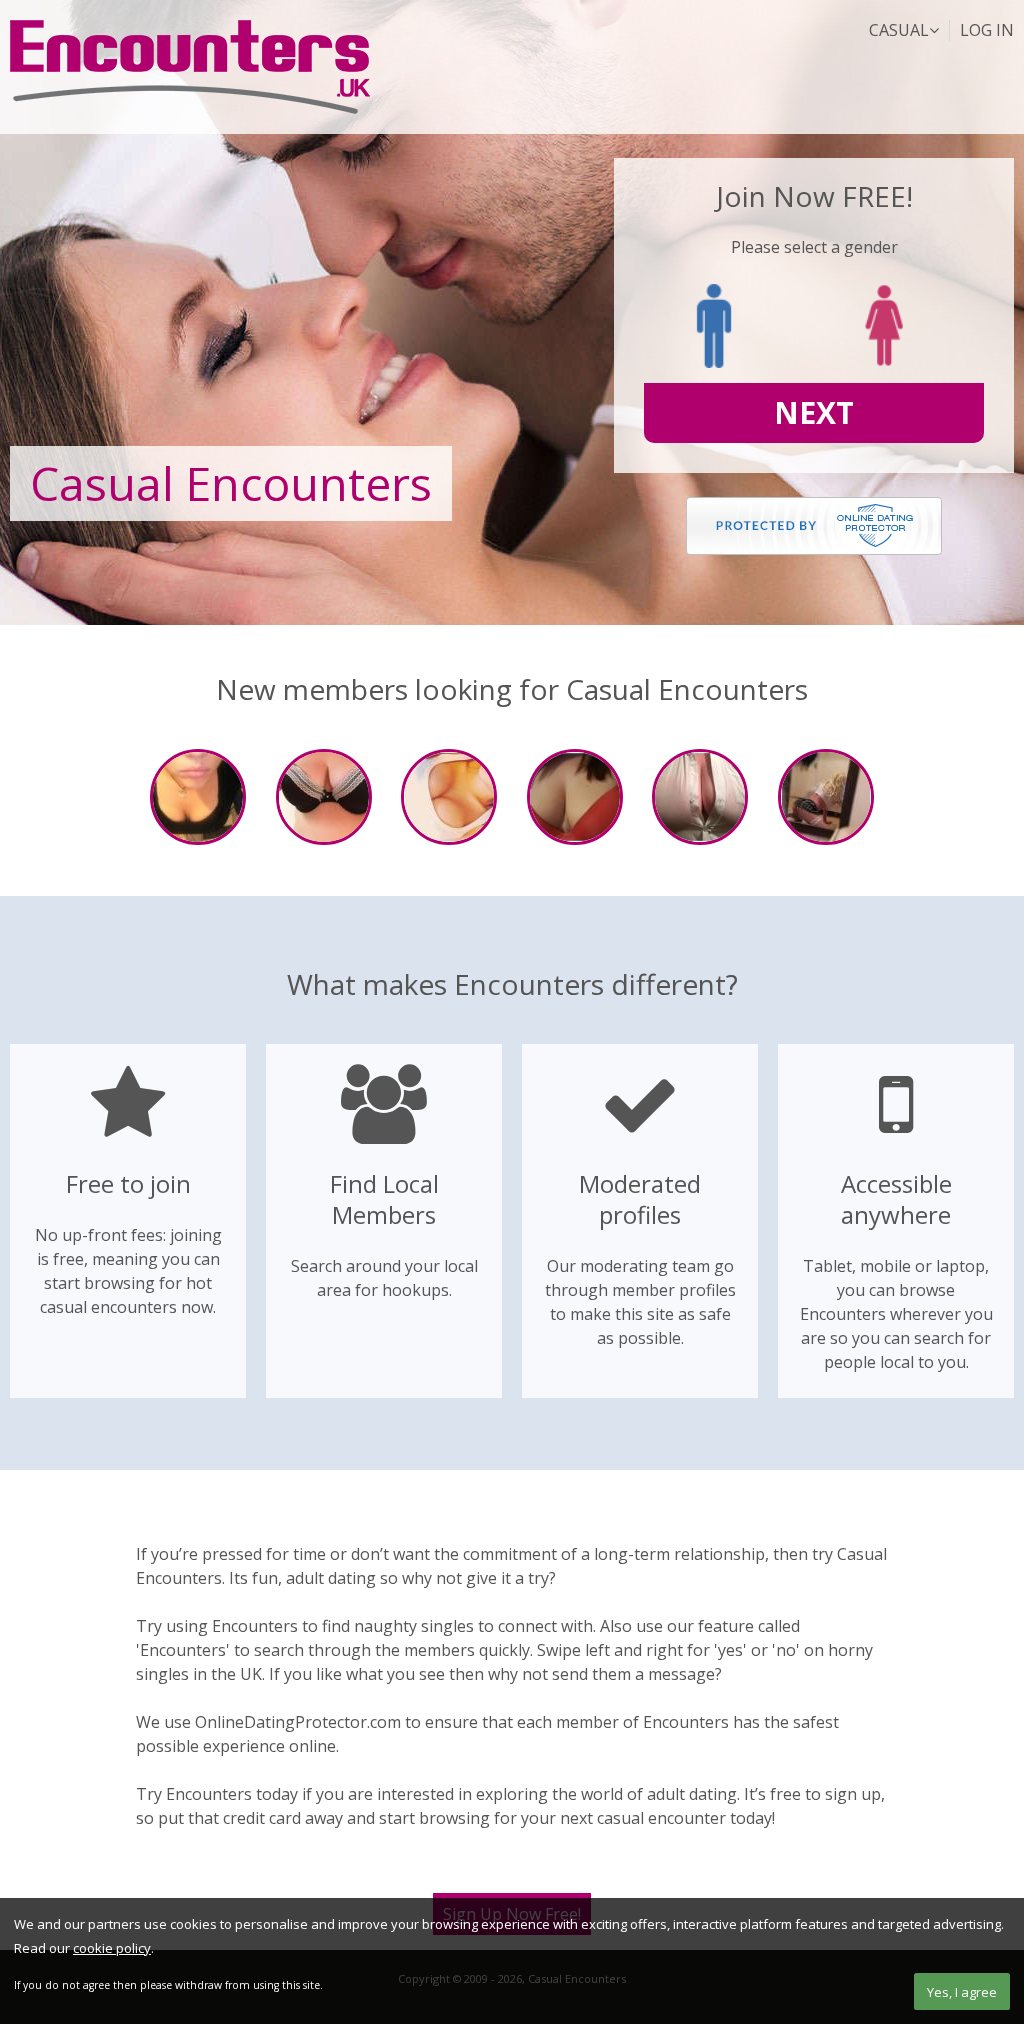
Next (814, 412)
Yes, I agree (962, 1992)
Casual (899, 30)
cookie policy (112, 1948)
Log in (987, 30)
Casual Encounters (190, 67)
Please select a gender (814, 247)
